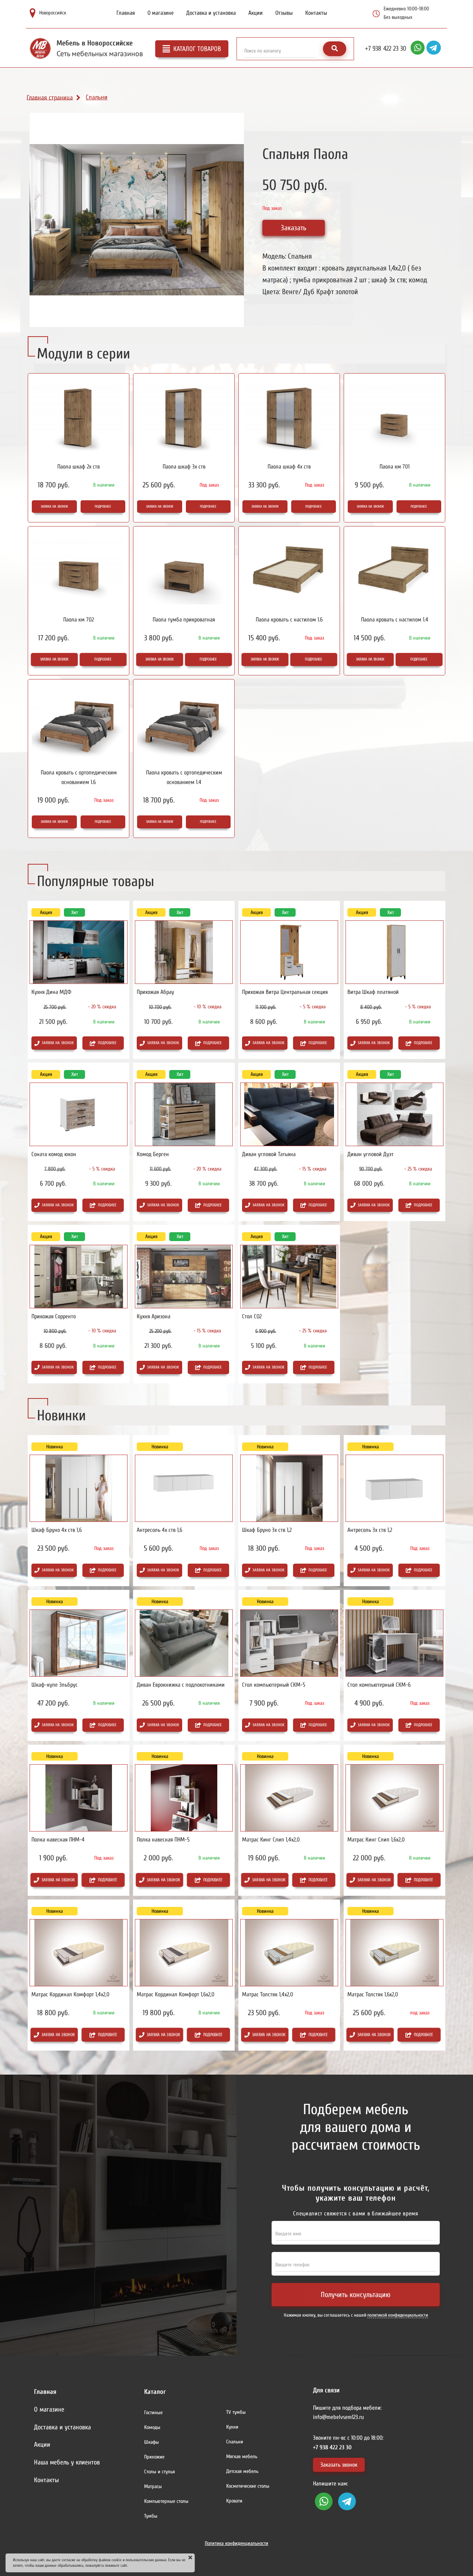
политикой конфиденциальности (398, 2315)
